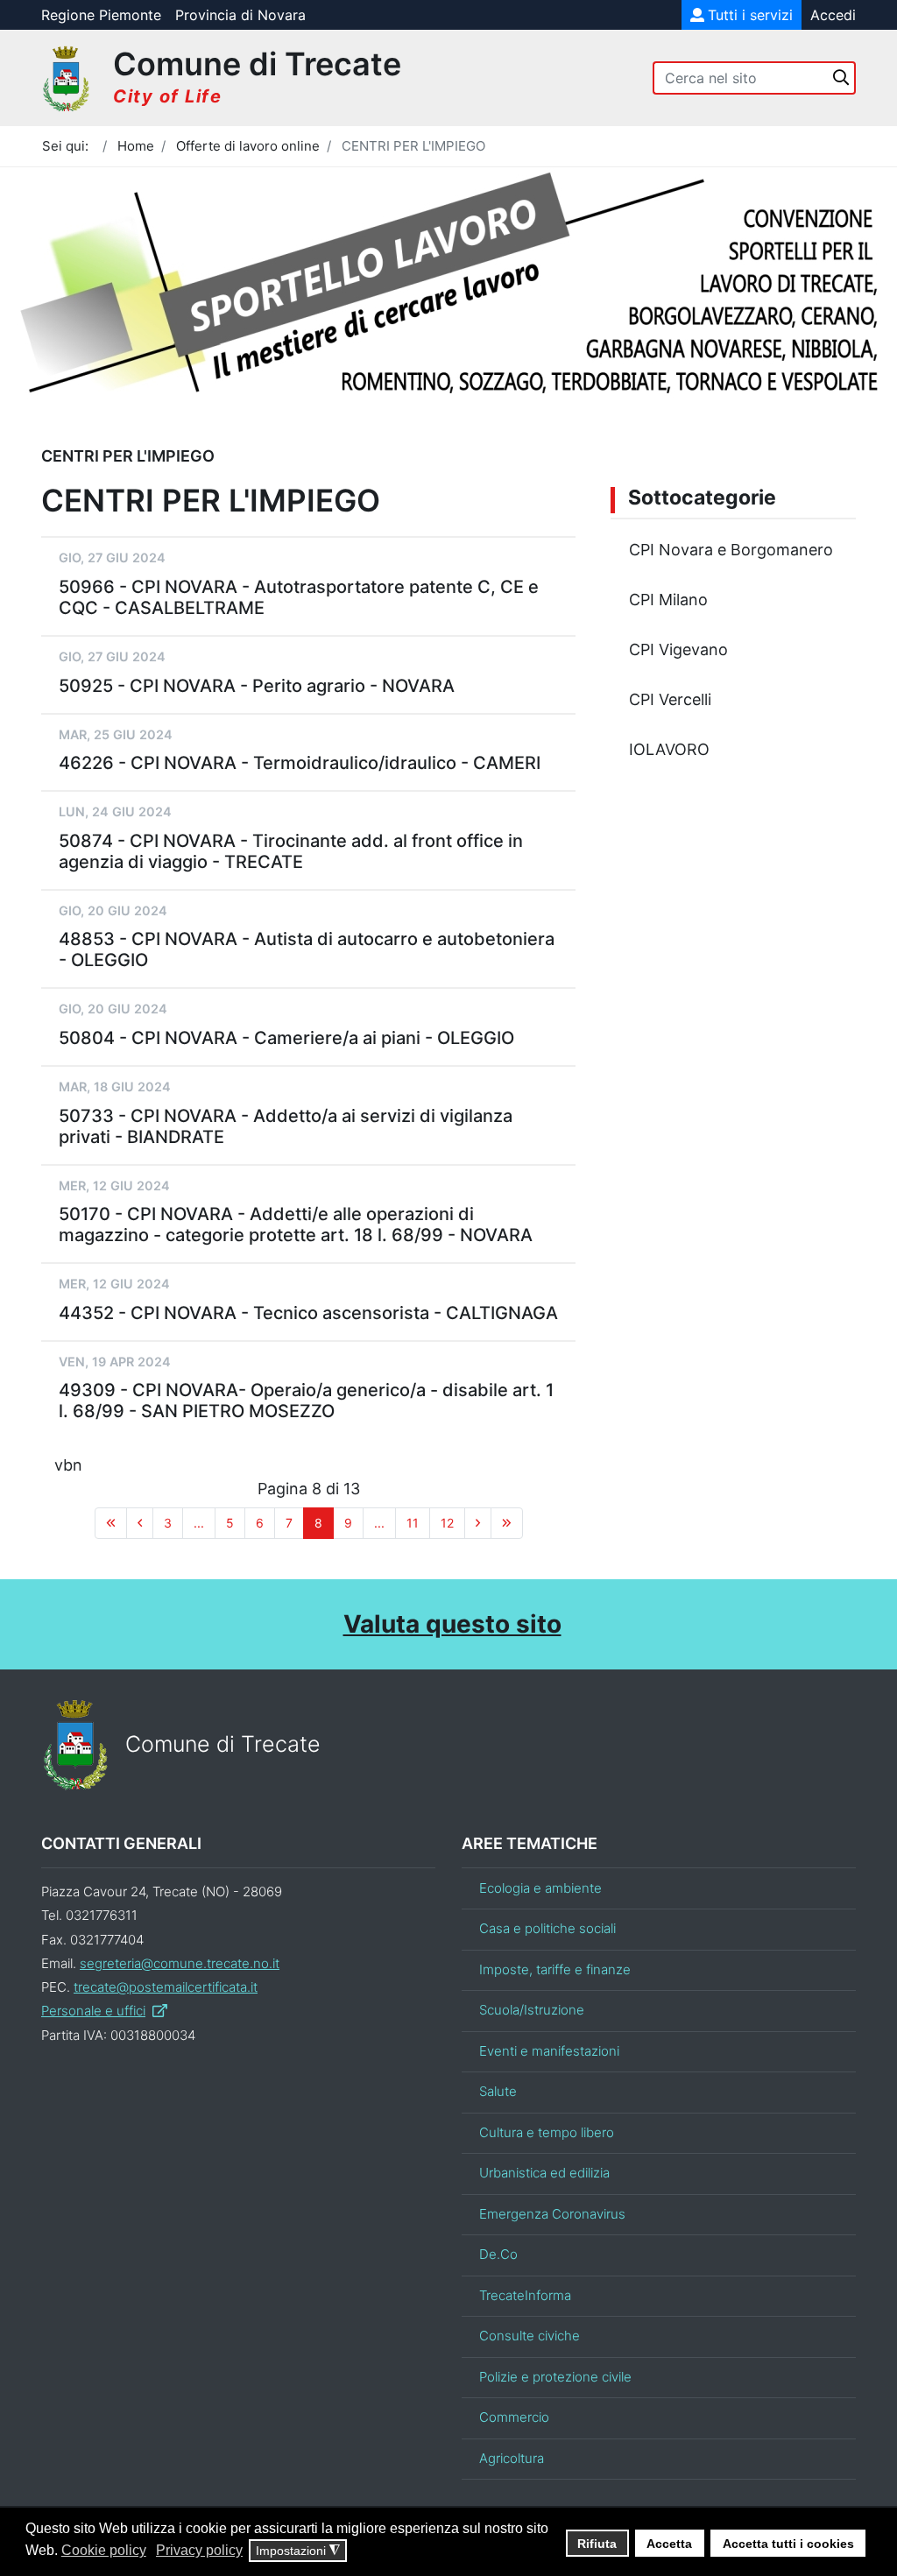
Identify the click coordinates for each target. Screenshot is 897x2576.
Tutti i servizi (750, 15)
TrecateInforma (525, 2295)
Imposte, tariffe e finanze (555, 1969)
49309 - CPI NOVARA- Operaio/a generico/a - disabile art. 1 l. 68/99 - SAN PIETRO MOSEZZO (306, 1401)
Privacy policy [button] (199, 2550)
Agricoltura (512, 2458)
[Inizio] (111, 1523)
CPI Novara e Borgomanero (731, 550)
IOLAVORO (669, 749)
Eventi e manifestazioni (549, 2051)
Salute (498, 2091)
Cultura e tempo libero (547, 2132)
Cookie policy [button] (104, 2550)
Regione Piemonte (101, 15)
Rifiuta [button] (597, 2544)
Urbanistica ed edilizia (544, 2173)
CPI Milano (668, 600)
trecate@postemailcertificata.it (166, 1987)
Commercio (514, 2417)
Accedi (833, 15)
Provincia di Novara (240, 15)
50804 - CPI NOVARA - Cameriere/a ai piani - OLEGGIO (286, 1038)
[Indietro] (140, 1523)
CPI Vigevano (678, 649)
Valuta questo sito (452, 1624)
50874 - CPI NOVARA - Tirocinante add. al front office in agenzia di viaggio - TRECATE (291, 851)
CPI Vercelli (670, 699)
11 (413, 1523)
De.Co (498, 2254)
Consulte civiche (530, 2336)
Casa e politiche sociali (547, 1928)
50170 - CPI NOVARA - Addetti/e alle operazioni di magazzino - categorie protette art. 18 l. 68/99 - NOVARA (296, 1224)
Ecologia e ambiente (540, 1888)
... (199, 1523)
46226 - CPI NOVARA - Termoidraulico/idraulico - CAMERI (300, 763)
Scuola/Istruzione (532, 2010)
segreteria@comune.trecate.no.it (180, 1963)
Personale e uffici (93, 2011)
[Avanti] (478, 1523)
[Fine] (507, 1523)
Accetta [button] (669, 2544)
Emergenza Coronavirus (552, 2214)
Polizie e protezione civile (555, 2377)
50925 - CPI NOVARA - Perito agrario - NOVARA (257, 686)
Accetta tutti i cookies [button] (788, 2544)
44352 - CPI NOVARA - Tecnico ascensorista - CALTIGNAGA (308, 1313)
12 (447, 1523)
